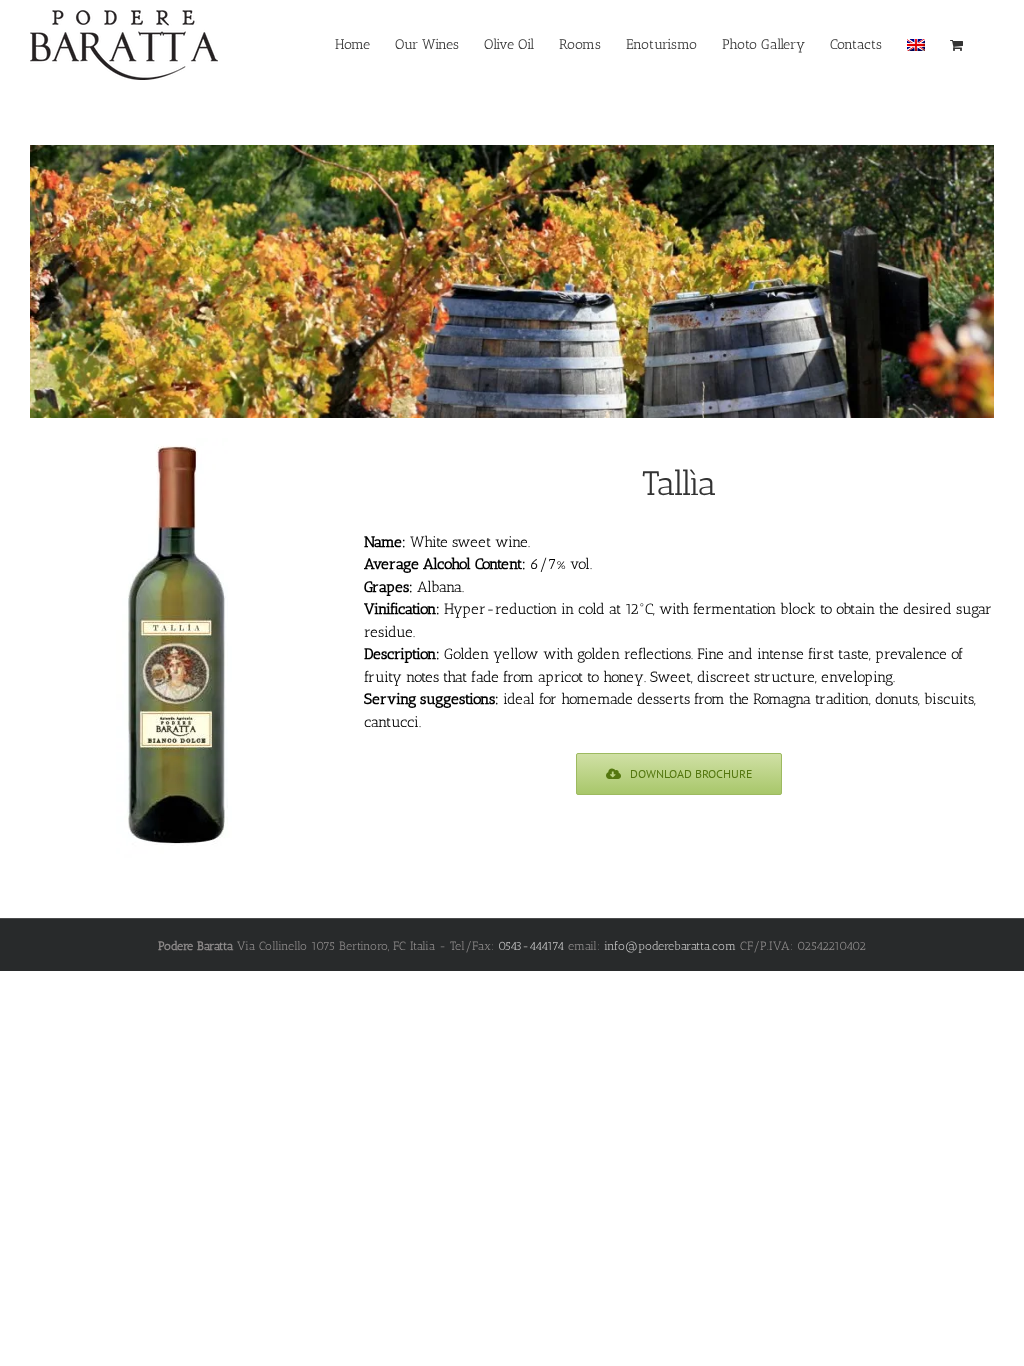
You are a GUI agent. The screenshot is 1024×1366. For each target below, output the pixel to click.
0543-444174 (531, 946)
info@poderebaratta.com (670, 946)
